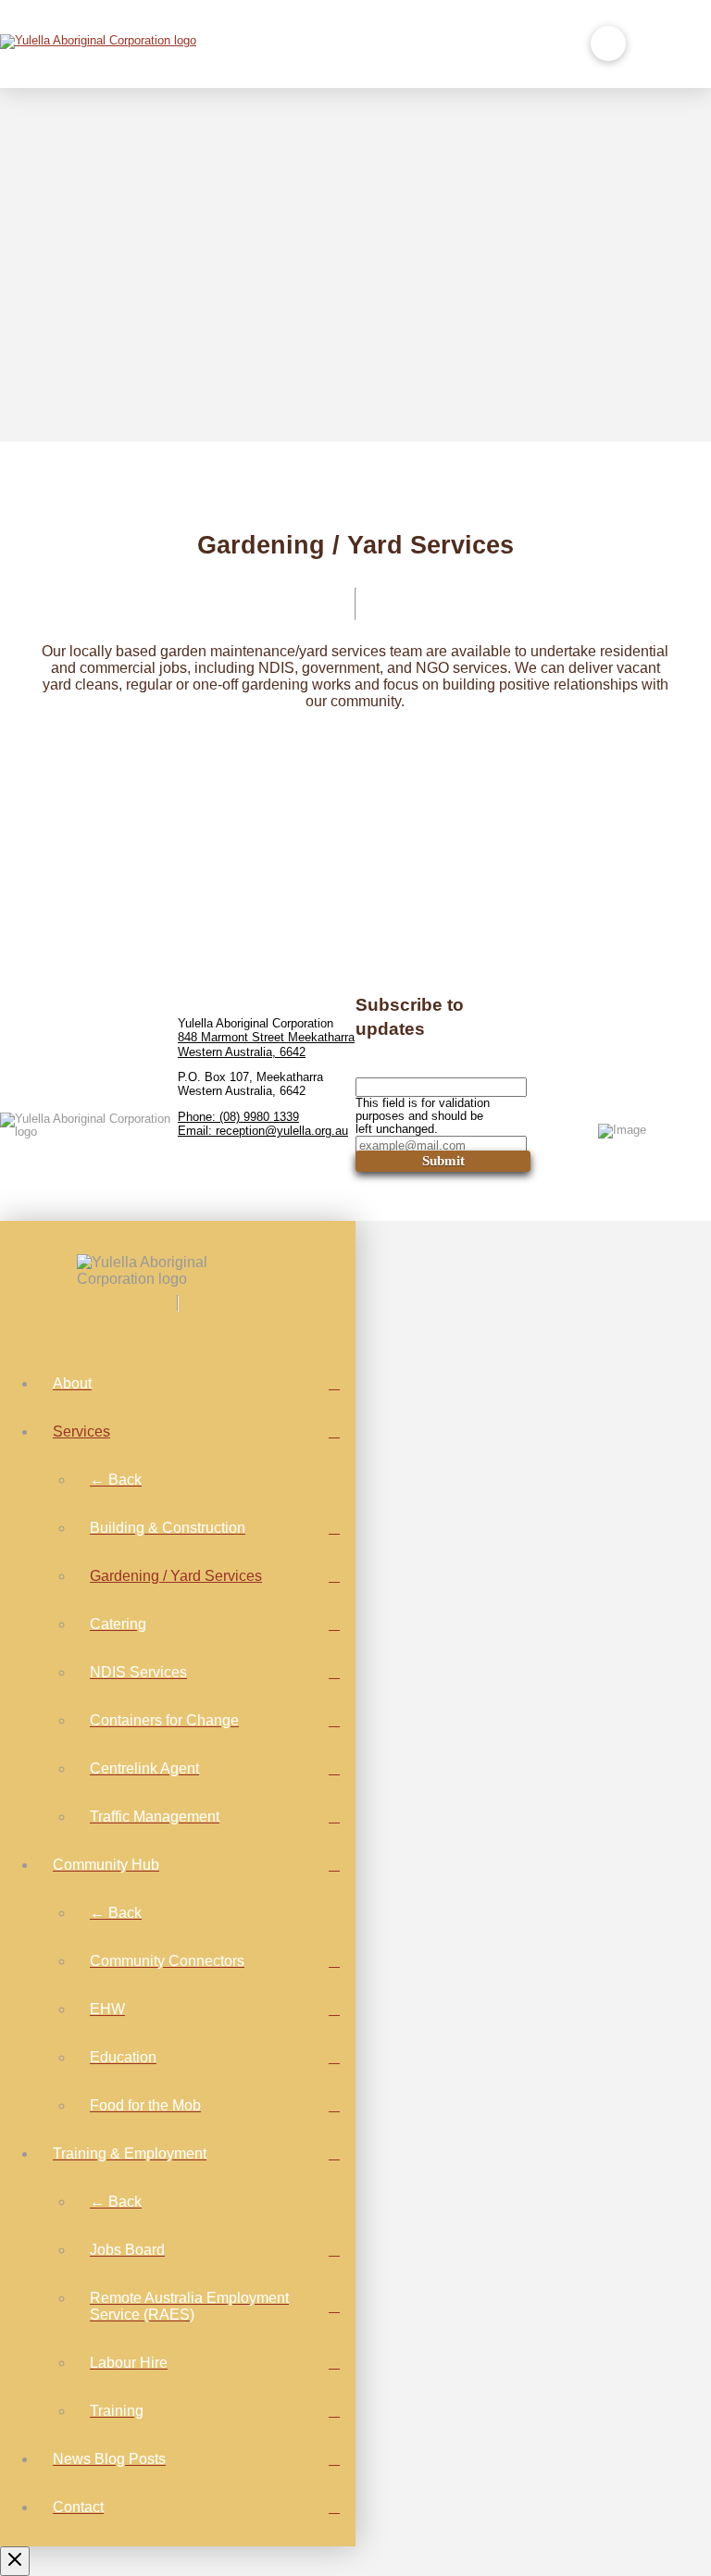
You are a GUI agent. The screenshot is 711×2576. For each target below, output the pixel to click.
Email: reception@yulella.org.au (263, 1131)
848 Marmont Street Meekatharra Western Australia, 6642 (266, 1045)
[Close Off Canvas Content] (15, 2561)
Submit (443, 1161)
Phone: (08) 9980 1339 (238, 1117)
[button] (608, 44)
